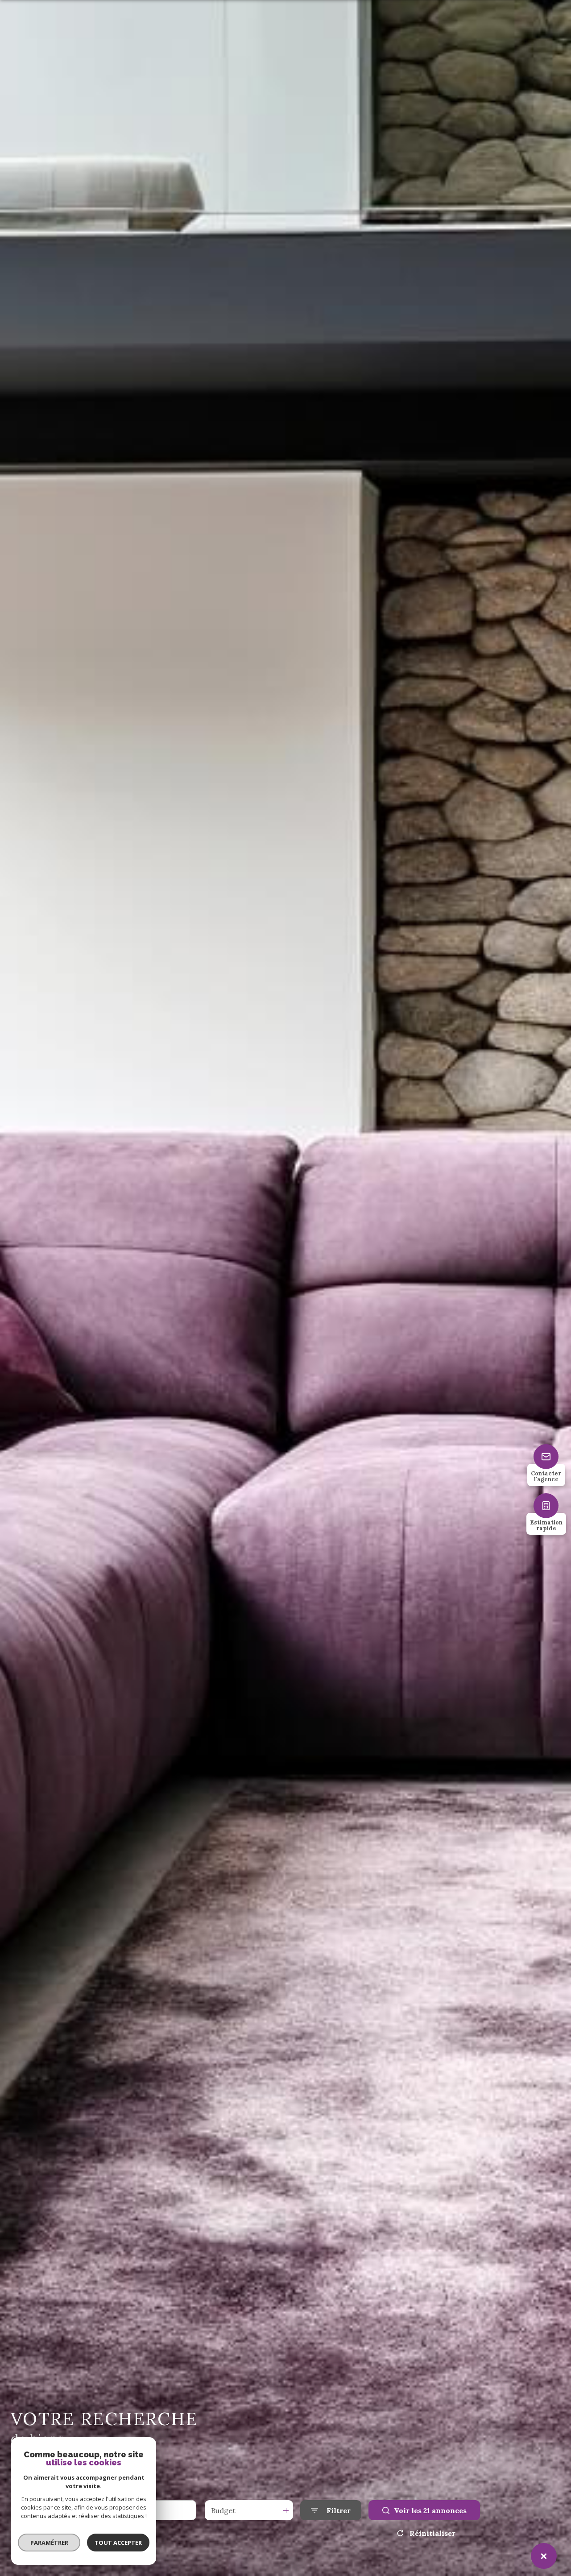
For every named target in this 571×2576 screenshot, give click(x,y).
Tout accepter (118, 2543)
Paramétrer (49, 2543)
